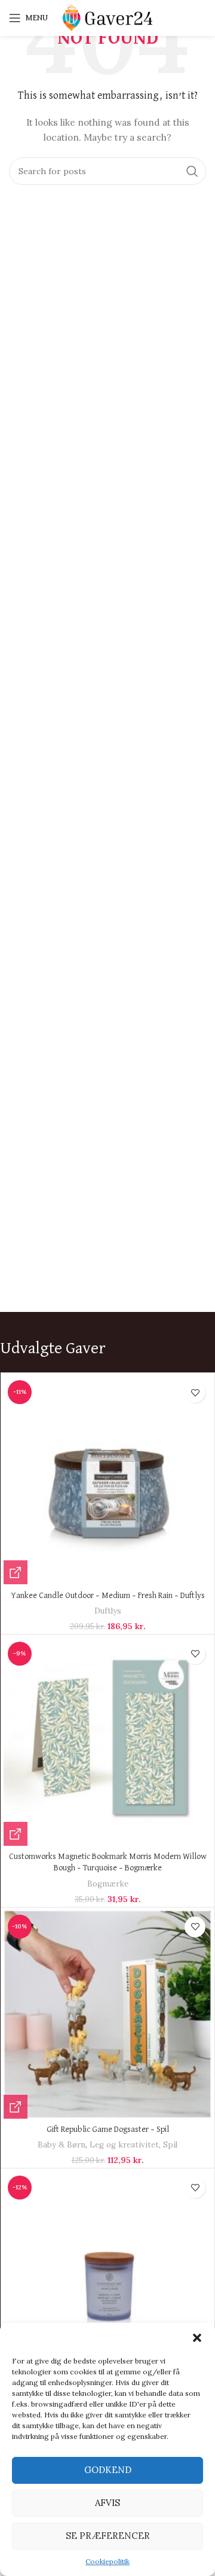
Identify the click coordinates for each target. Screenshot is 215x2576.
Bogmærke (108, 1884)
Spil (170, 2145)
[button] (197, 2338)
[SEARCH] (192, 171)
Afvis (107, 2503)
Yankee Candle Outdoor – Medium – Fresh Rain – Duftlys (108, 1596)
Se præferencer (108, 2536)
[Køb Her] (16, 1572)
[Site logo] (107, 17)
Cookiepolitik (107, 2561)
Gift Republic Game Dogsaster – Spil (108, 2130)
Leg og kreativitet (124, 2145)
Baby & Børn (62, 2145)
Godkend (108, 2470)
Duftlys (108, 1611)
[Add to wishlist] (195, 1392)
